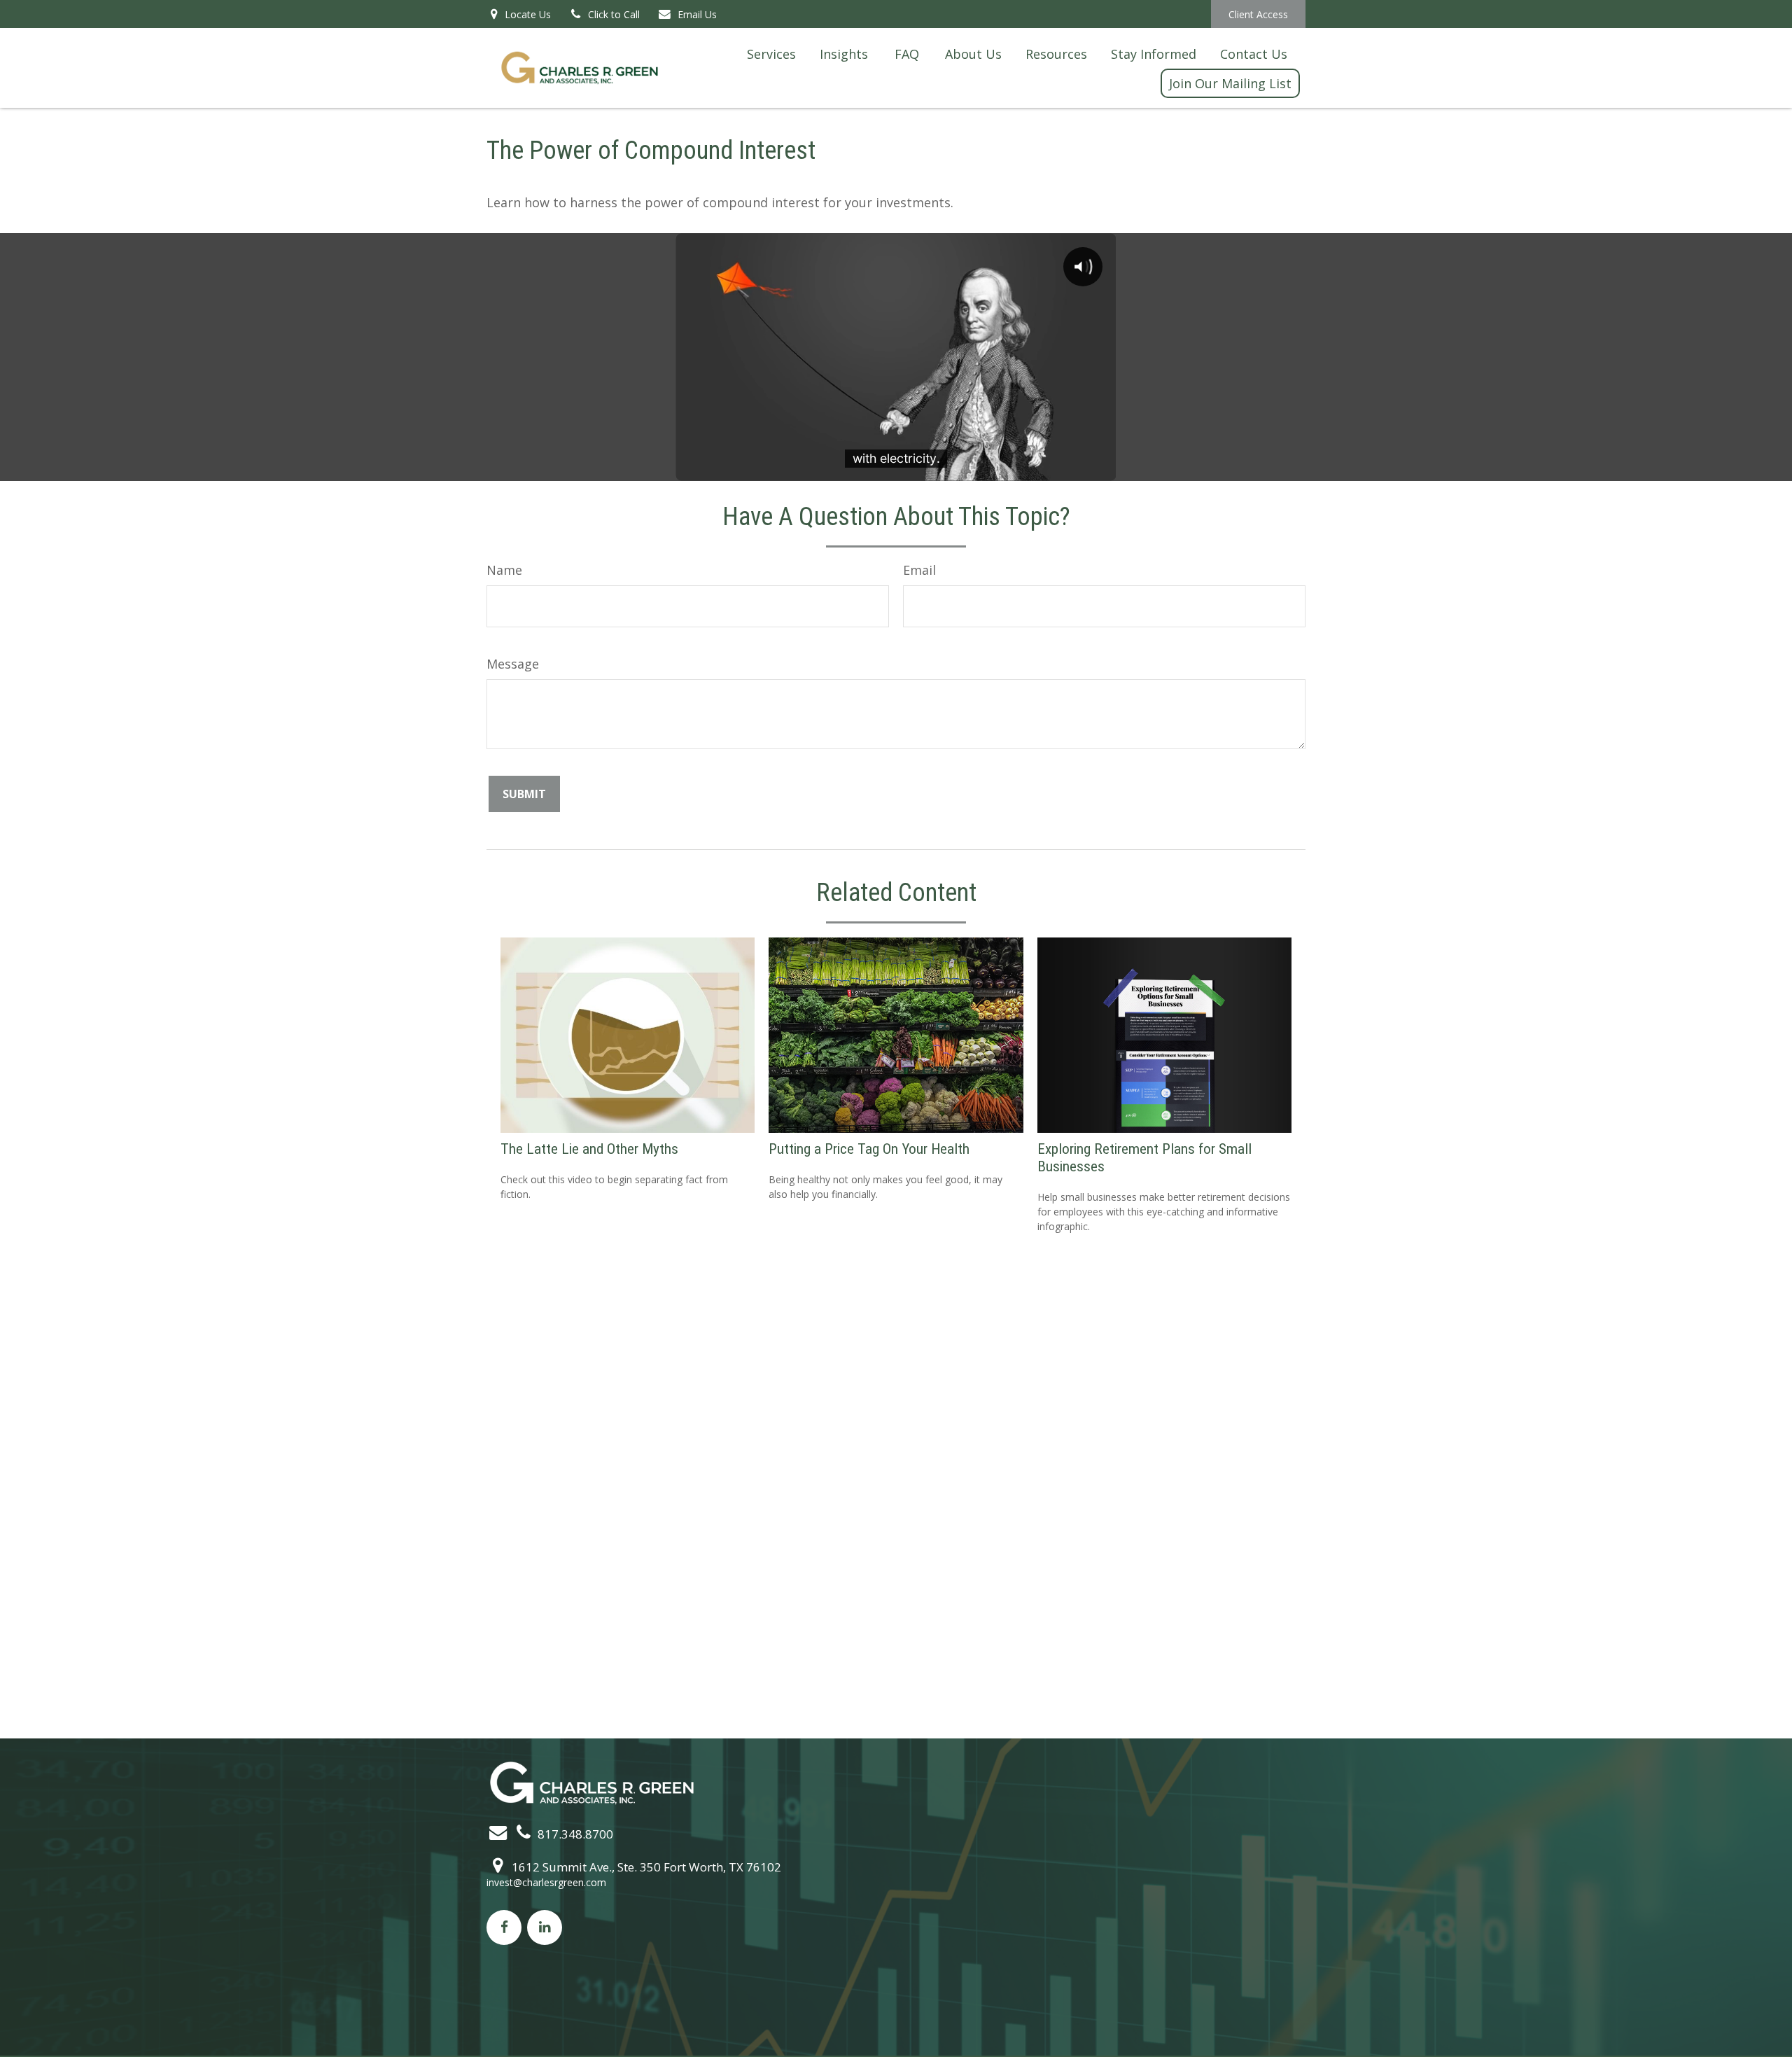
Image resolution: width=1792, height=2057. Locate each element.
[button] (771, 53)
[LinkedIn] (545, 1927)
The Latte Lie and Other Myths (589, 1149)
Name (504, 570)
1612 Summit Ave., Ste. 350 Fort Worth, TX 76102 (645, 1867)
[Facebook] (504, 1927)
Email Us (697, 14)
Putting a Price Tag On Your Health (869, 1149)
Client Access (1258, 14)
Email (919, 570)
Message (513, 664)
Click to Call (614, 14)
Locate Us (526, 14)
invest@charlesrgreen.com (546, 1882)
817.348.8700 (574, 1834)
